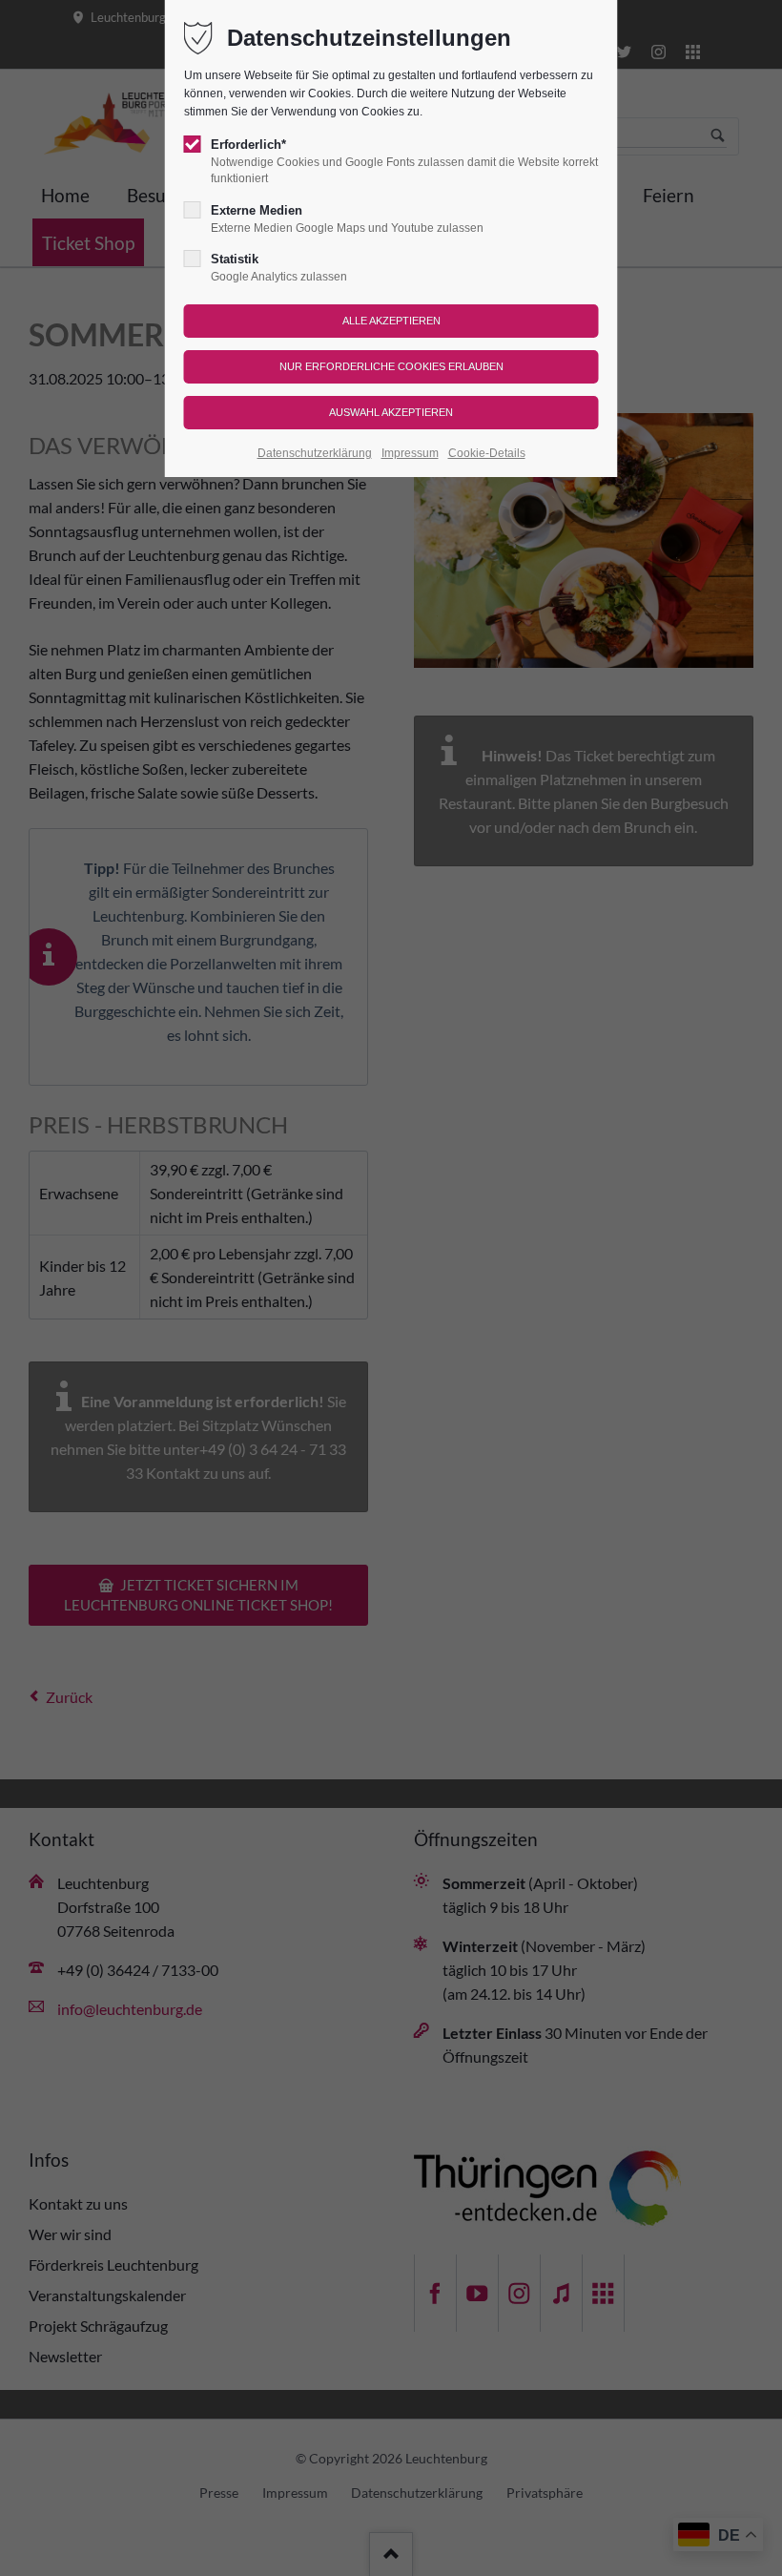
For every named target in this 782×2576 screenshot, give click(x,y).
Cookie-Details (487, 453)
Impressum (410, 453)
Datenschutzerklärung (315, 453)
